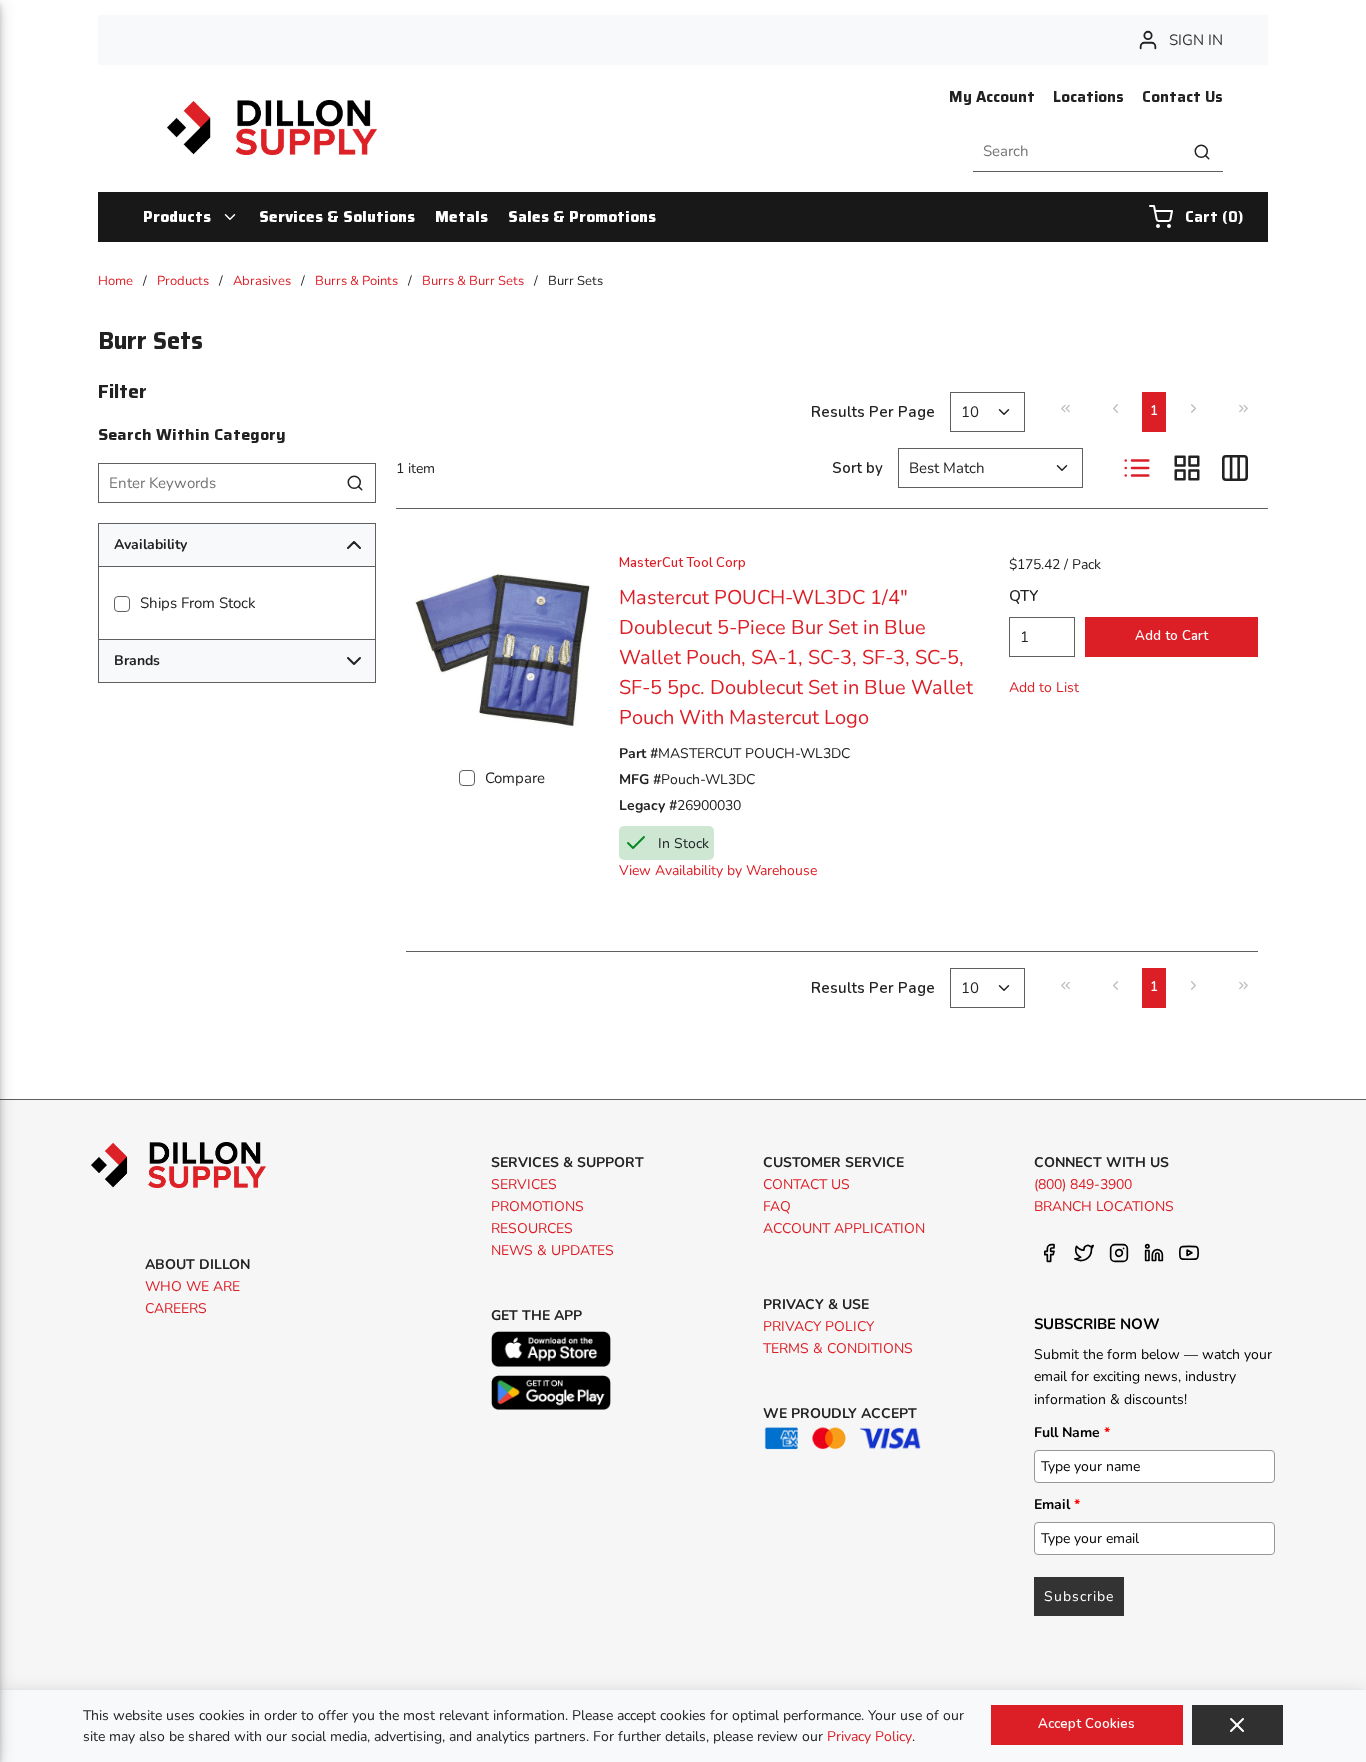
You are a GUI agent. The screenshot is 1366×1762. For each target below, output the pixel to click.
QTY (1023, 596)
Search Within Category (192, 434)
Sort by (857, 468)
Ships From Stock (198, 603)
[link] (1065, 409)
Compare (515, 778)
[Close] (1237, 1725)
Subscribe (1079, 1596)
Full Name (1072, 1432)
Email (1057, 1504)
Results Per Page (873, 412)
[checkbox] (122, 604)
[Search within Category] (356, 483)
